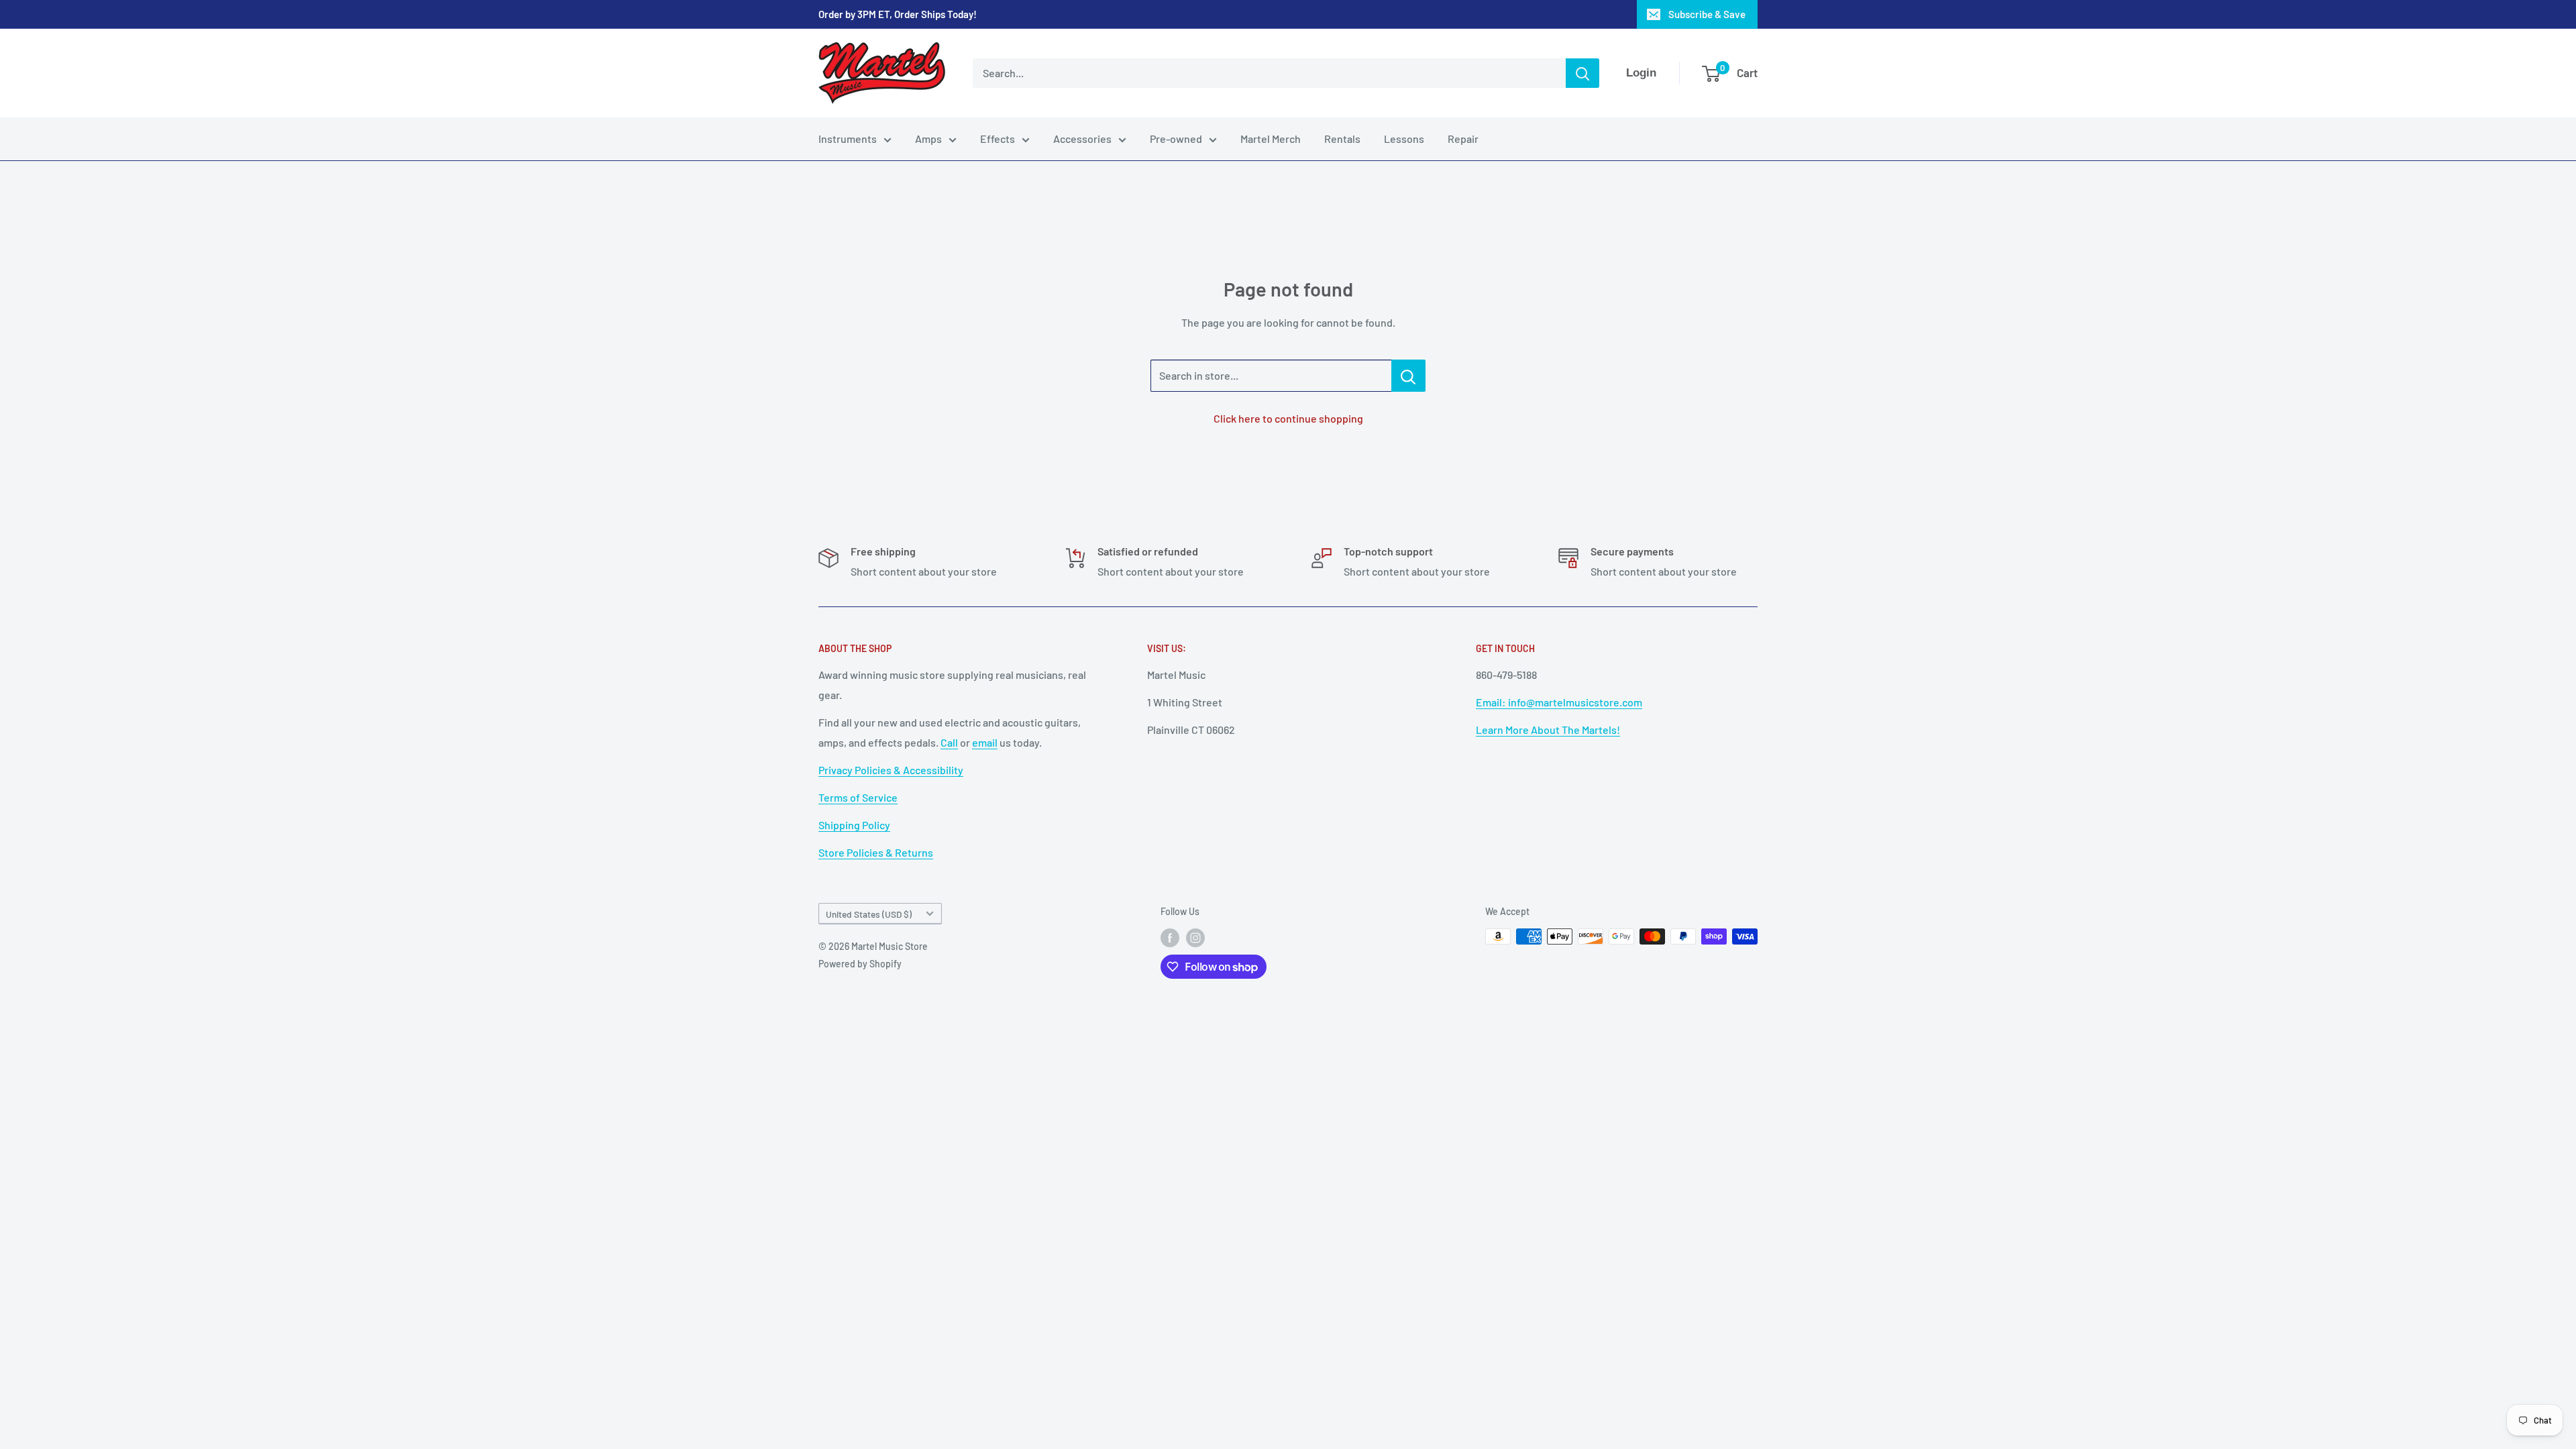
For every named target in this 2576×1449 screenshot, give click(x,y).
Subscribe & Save (1707, 14)
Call (949, 742)
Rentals (1342, 139)
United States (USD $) (869, 914)
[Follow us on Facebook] (1170, 938)
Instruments (848, 139)
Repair (1463, 139)
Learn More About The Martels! (1548, 730)
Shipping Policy (854, 825)
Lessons (1404, 139)
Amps (928, 139)
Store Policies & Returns (876, 852)
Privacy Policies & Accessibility (891, 770)
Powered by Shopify (860, 964)
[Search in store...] (1408, 376)
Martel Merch (1271, 139)
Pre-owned (1176, 139)
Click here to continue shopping (1288, 418)
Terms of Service (858, 797)
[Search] (1582, 73)
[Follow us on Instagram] (1195, 938)
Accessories (1082, 139)
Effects (998, 139)
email (985, 742)
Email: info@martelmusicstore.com (1559, 702)
